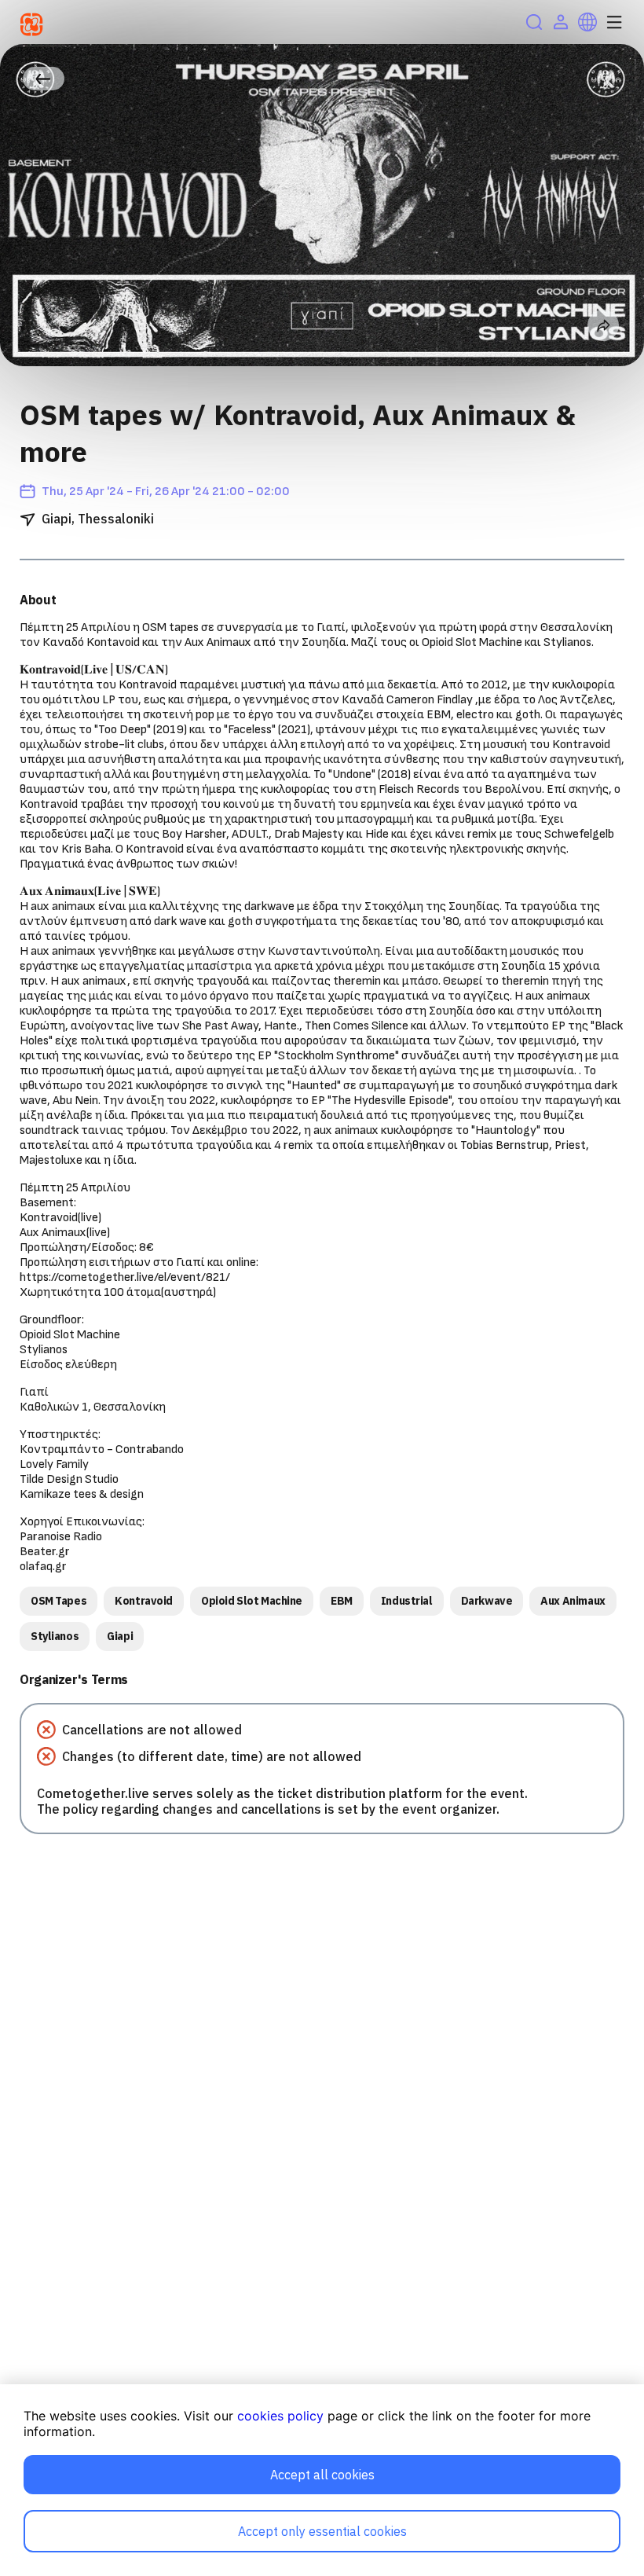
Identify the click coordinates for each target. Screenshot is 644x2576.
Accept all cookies (322, 2475)
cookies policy (280, 2416)
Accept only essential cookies (322, 2531)
